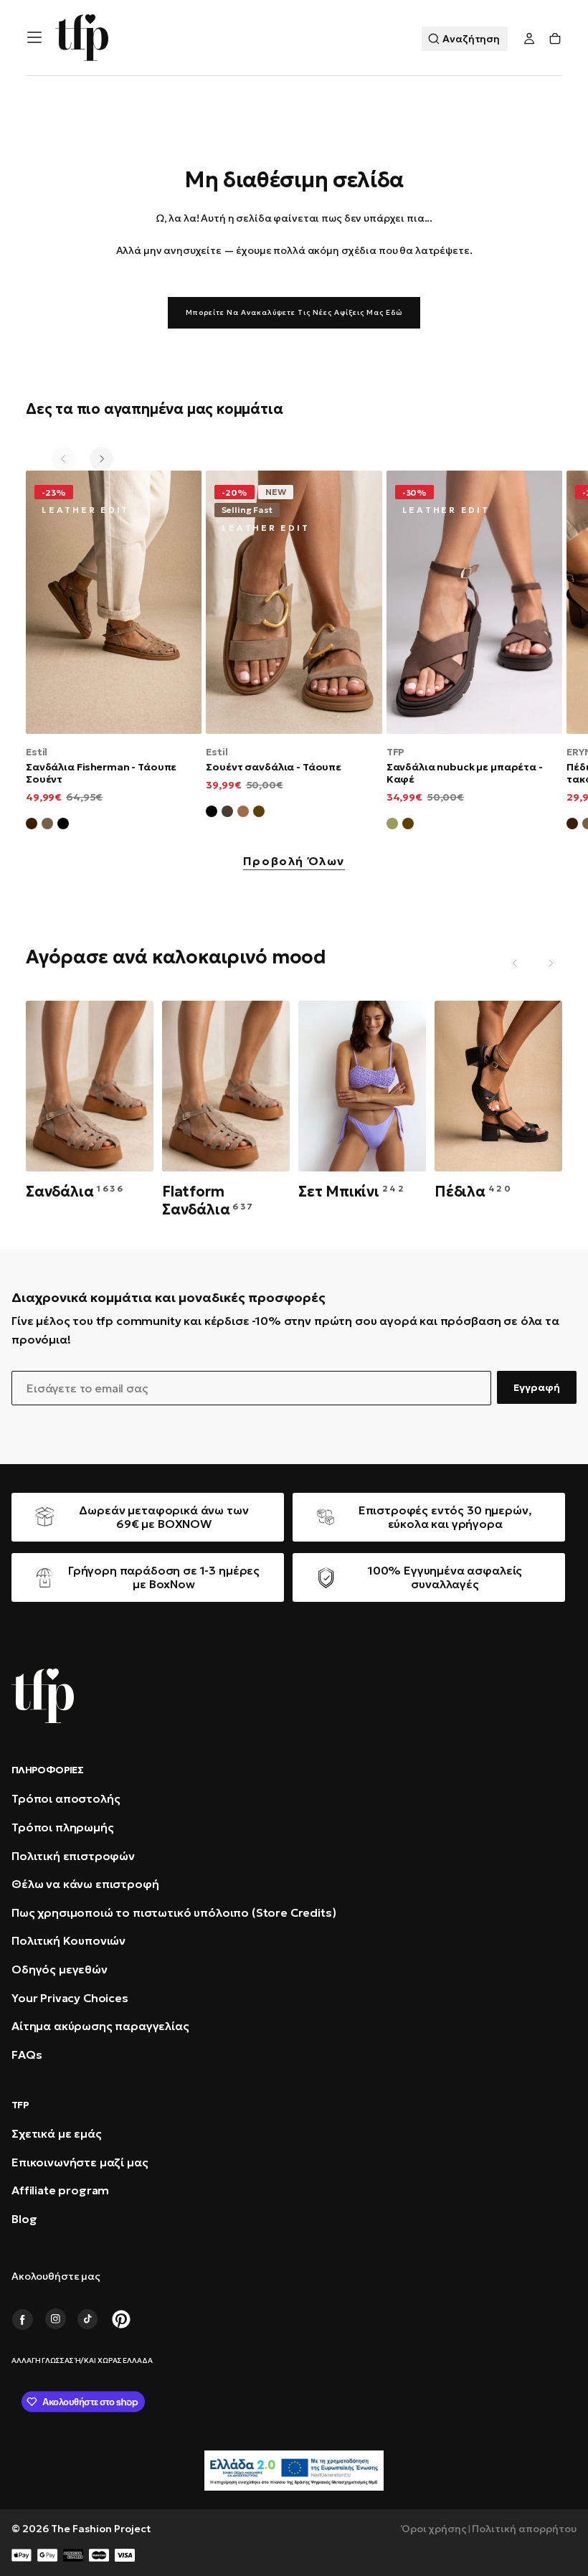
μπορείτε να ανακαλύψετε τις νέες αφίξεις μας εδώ (294, 312)
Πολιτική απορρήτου (524, 2529)
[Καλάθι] (555, 39)
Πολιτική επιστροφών (73, 1856)
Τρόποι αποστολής (66, 1798)
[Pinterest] (121, 2319)
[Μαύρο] (212, 813)
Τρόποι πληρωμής (63, 1827)
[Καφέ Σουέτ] (32, 826)
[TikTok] (88, 2319)
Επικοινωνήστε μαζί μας (80, 2162)
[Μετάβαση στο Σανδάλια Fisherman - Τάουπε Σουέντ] (114, 602)
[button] (34, 37)
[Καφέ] (259, 813)
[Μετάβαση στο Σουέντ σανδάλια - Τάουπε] (294, 602)
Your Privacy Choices (70, 1998)
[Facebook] (22, 2319)
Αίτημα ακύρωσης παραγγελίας (100, 2026)
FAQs (27, 2054)
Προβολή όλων (294, 862)
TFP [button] (20, 2105)
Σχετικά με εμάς (57, 2133)
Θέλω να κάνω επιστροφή (85, 1884)
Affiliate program (60, 2190)
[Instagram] (55, 2319)
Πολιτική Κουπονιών (68, 1940)
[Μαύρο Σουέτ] (63, 826)
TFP (396, 752)
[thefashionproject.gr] (43, 1696)
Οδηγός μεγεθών (60, 1969)
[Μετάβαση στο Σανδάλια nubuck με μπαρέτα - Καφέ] (474, 602)
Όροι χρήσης (434, 2529)
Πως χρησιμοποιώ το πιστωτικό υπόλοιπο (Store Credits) (174, 1912)
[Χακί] (392, 826)
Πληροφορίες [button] (47, 1770)
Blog (24, 2219)
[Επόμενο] (101, 459)
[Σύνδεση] (529, 39)
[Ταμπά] (243, 813)
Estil (37, 752)
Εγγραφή (537, 1387)
